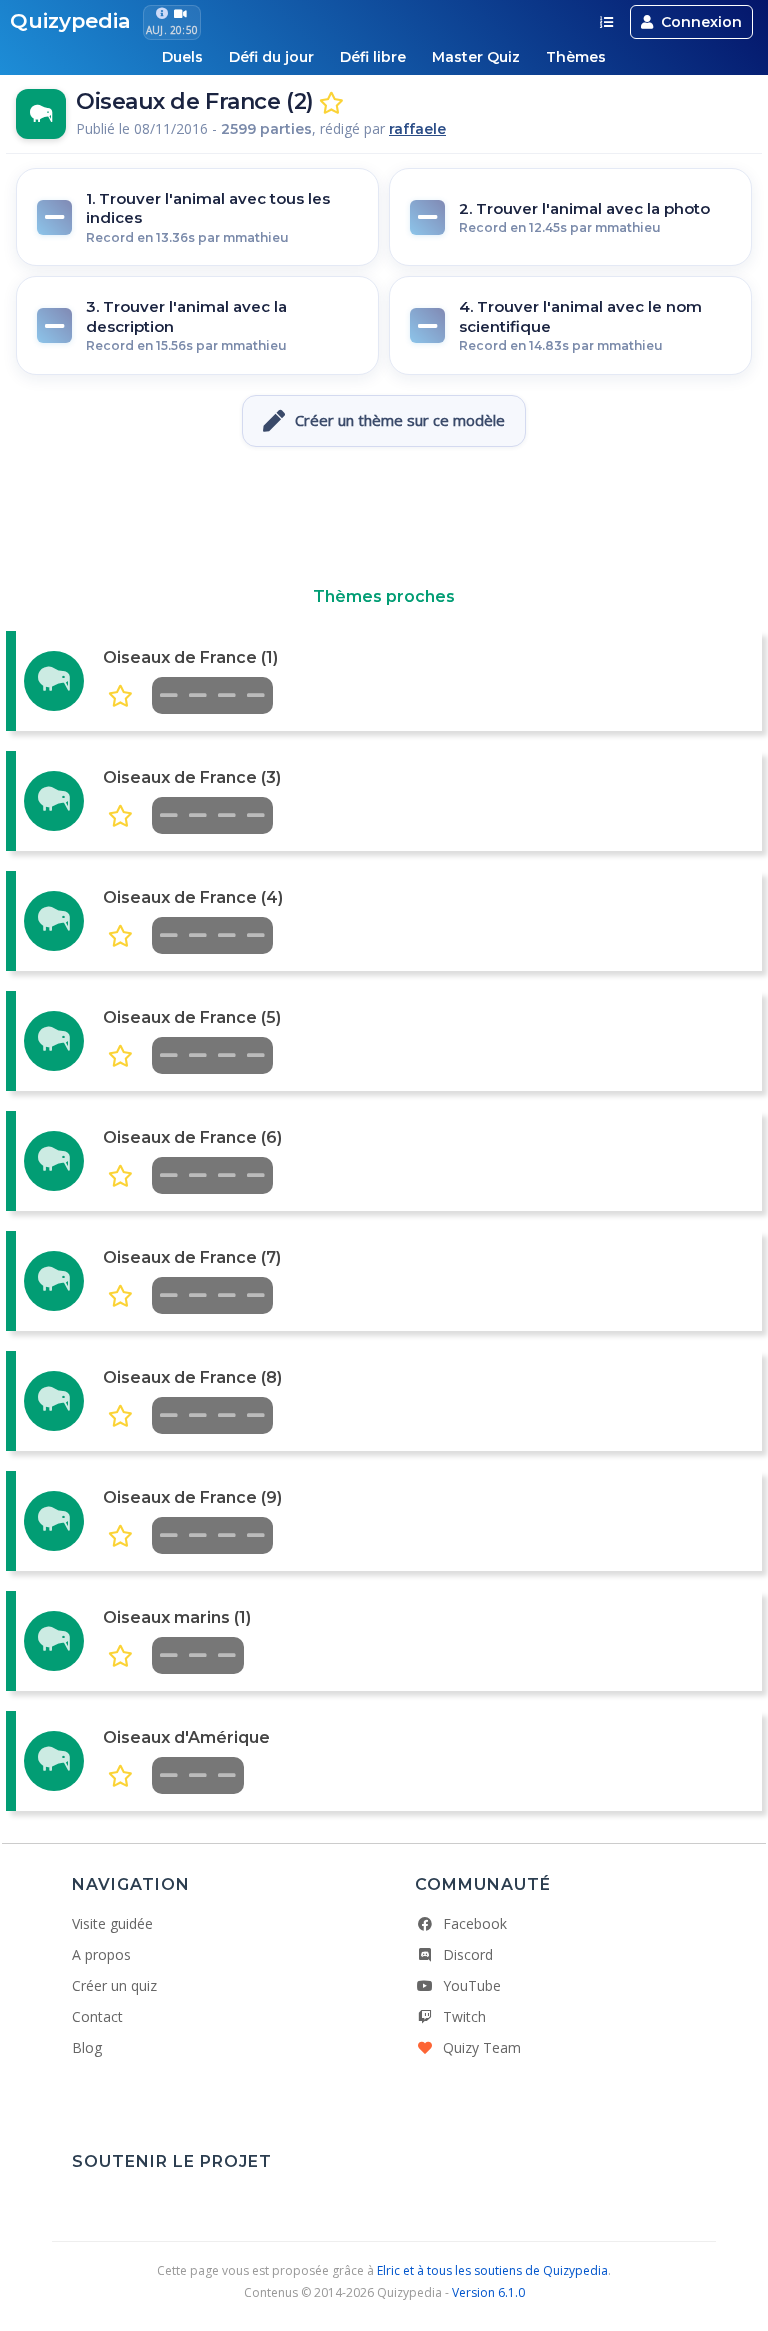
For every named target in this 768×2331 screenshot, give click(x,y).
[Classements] (606, 22)
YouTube (472, 1985)
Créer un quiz (114, 1985)
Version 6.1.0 (488, 2292)
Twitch (464, 2016)
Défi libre (373, 57)
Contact (97, 2016)
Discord (468, 1954)
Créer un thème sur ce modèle (400, 420)
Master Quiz (476, 57)
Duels (182, 57)
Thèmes (576, 57)
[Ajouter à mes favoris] (331, 103)
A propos (101, 1954)
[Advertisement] (384, 517)
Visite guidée (112, 1923)
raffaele (417, 129)
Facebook (475, 1923)
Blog (87, 2047)
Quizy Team (482, 2047)
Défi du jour (271, 57)
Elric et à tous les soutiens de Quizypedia (492, 2270)
